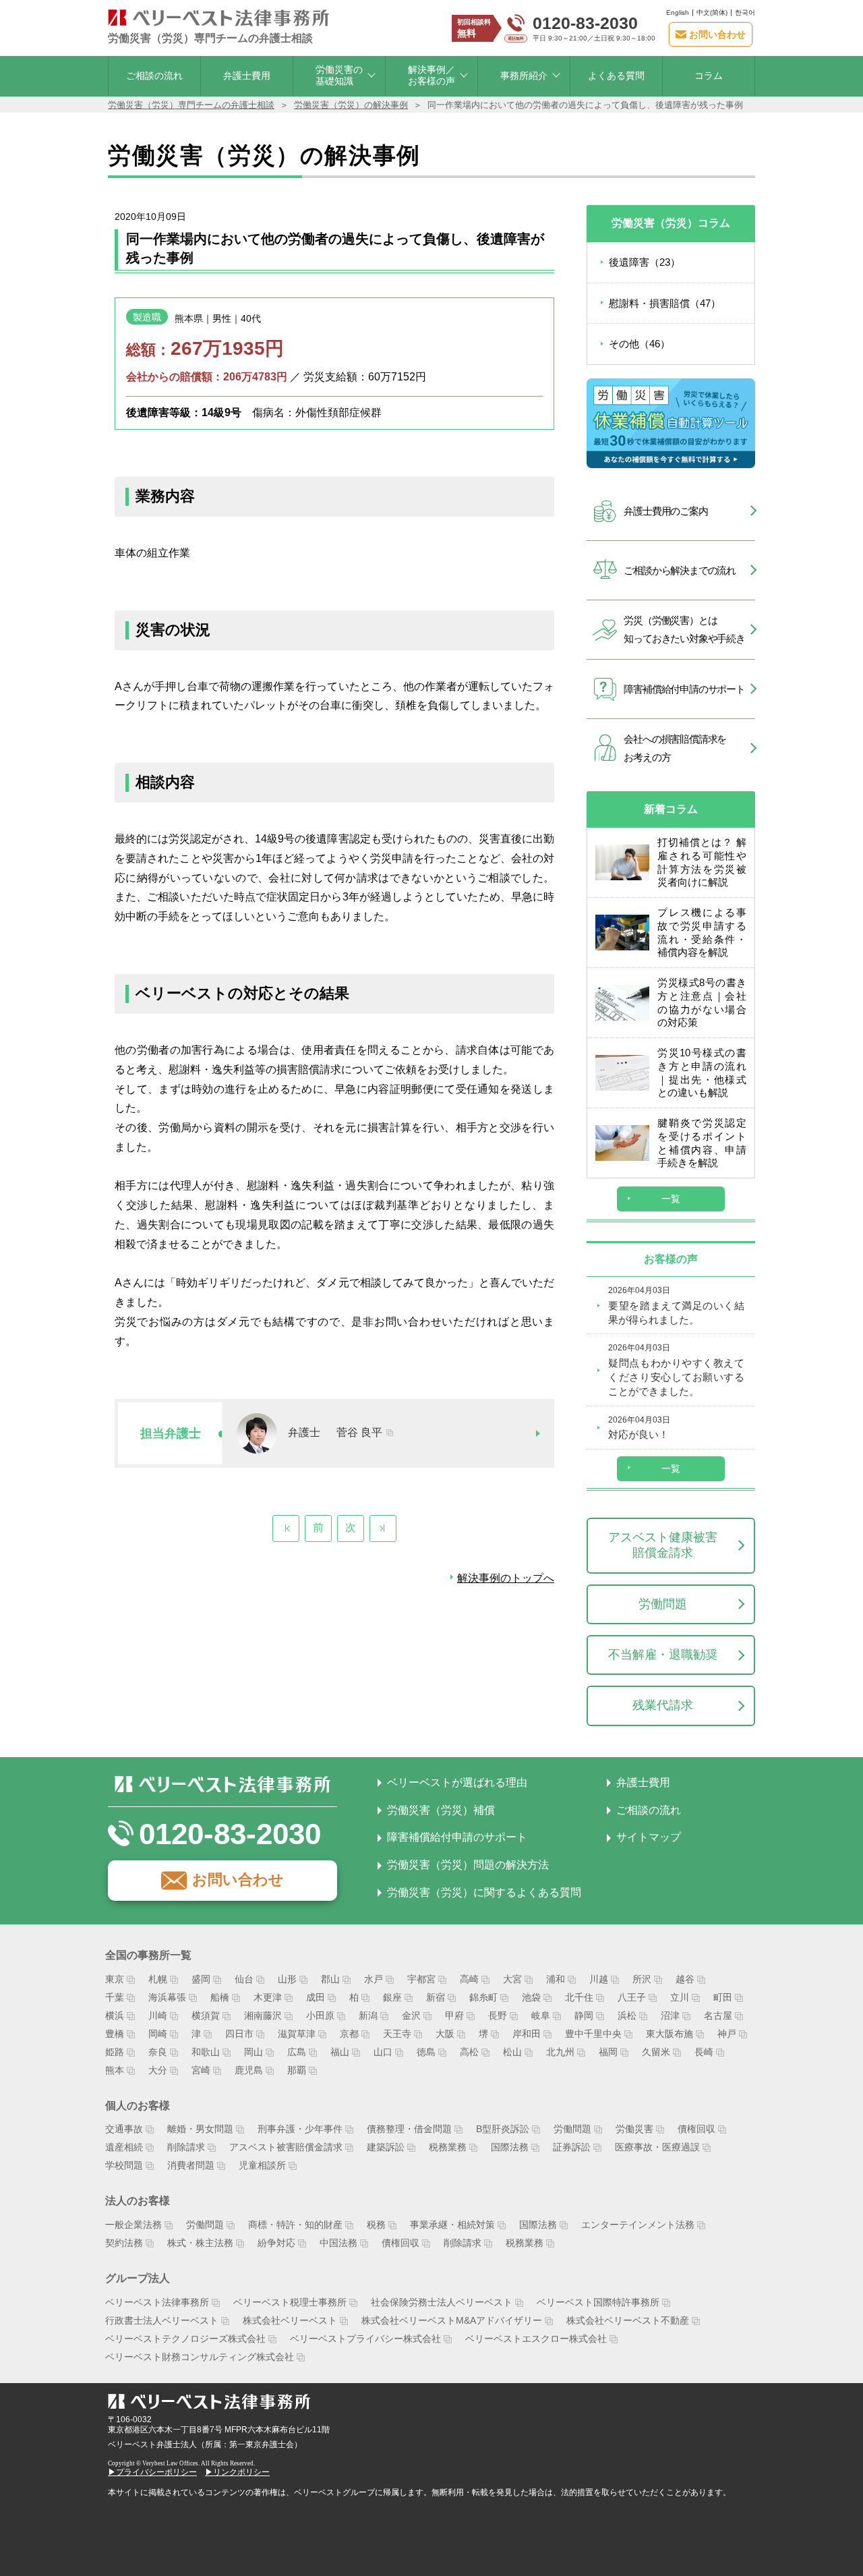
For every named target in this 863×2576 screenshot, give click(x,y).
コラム (709, 76)
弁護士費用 (247, 76)
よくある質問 (616, 76)
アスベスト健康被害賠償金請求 (663, 1545)
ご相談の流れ (154, 76)
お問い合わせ (238, 1880)
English (678, 12)
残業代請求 (663, 1705)
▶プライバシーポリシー (152, 2472)
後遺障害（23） (645, 262)
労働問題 (663, 1604)
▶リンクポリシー (237, 2472)
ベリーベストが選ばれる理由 (457, 1782)
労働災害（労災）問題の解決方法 (468, 1865)
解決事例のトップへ (506, 1578)
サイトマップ (649, 1837)
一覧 (671, 1199)
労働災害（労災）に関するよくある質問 (484, 1892)
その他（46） (639, 344)
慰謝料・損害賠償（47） (665, 303)
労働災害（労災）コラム (671, 223)
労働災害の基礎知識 (339, 75)
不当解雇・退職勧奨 (663, 1655)
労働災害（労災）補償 (441, 1810)
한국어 (745, 12)
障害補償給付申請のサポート (457, 1837)
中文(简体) (712, 12)
